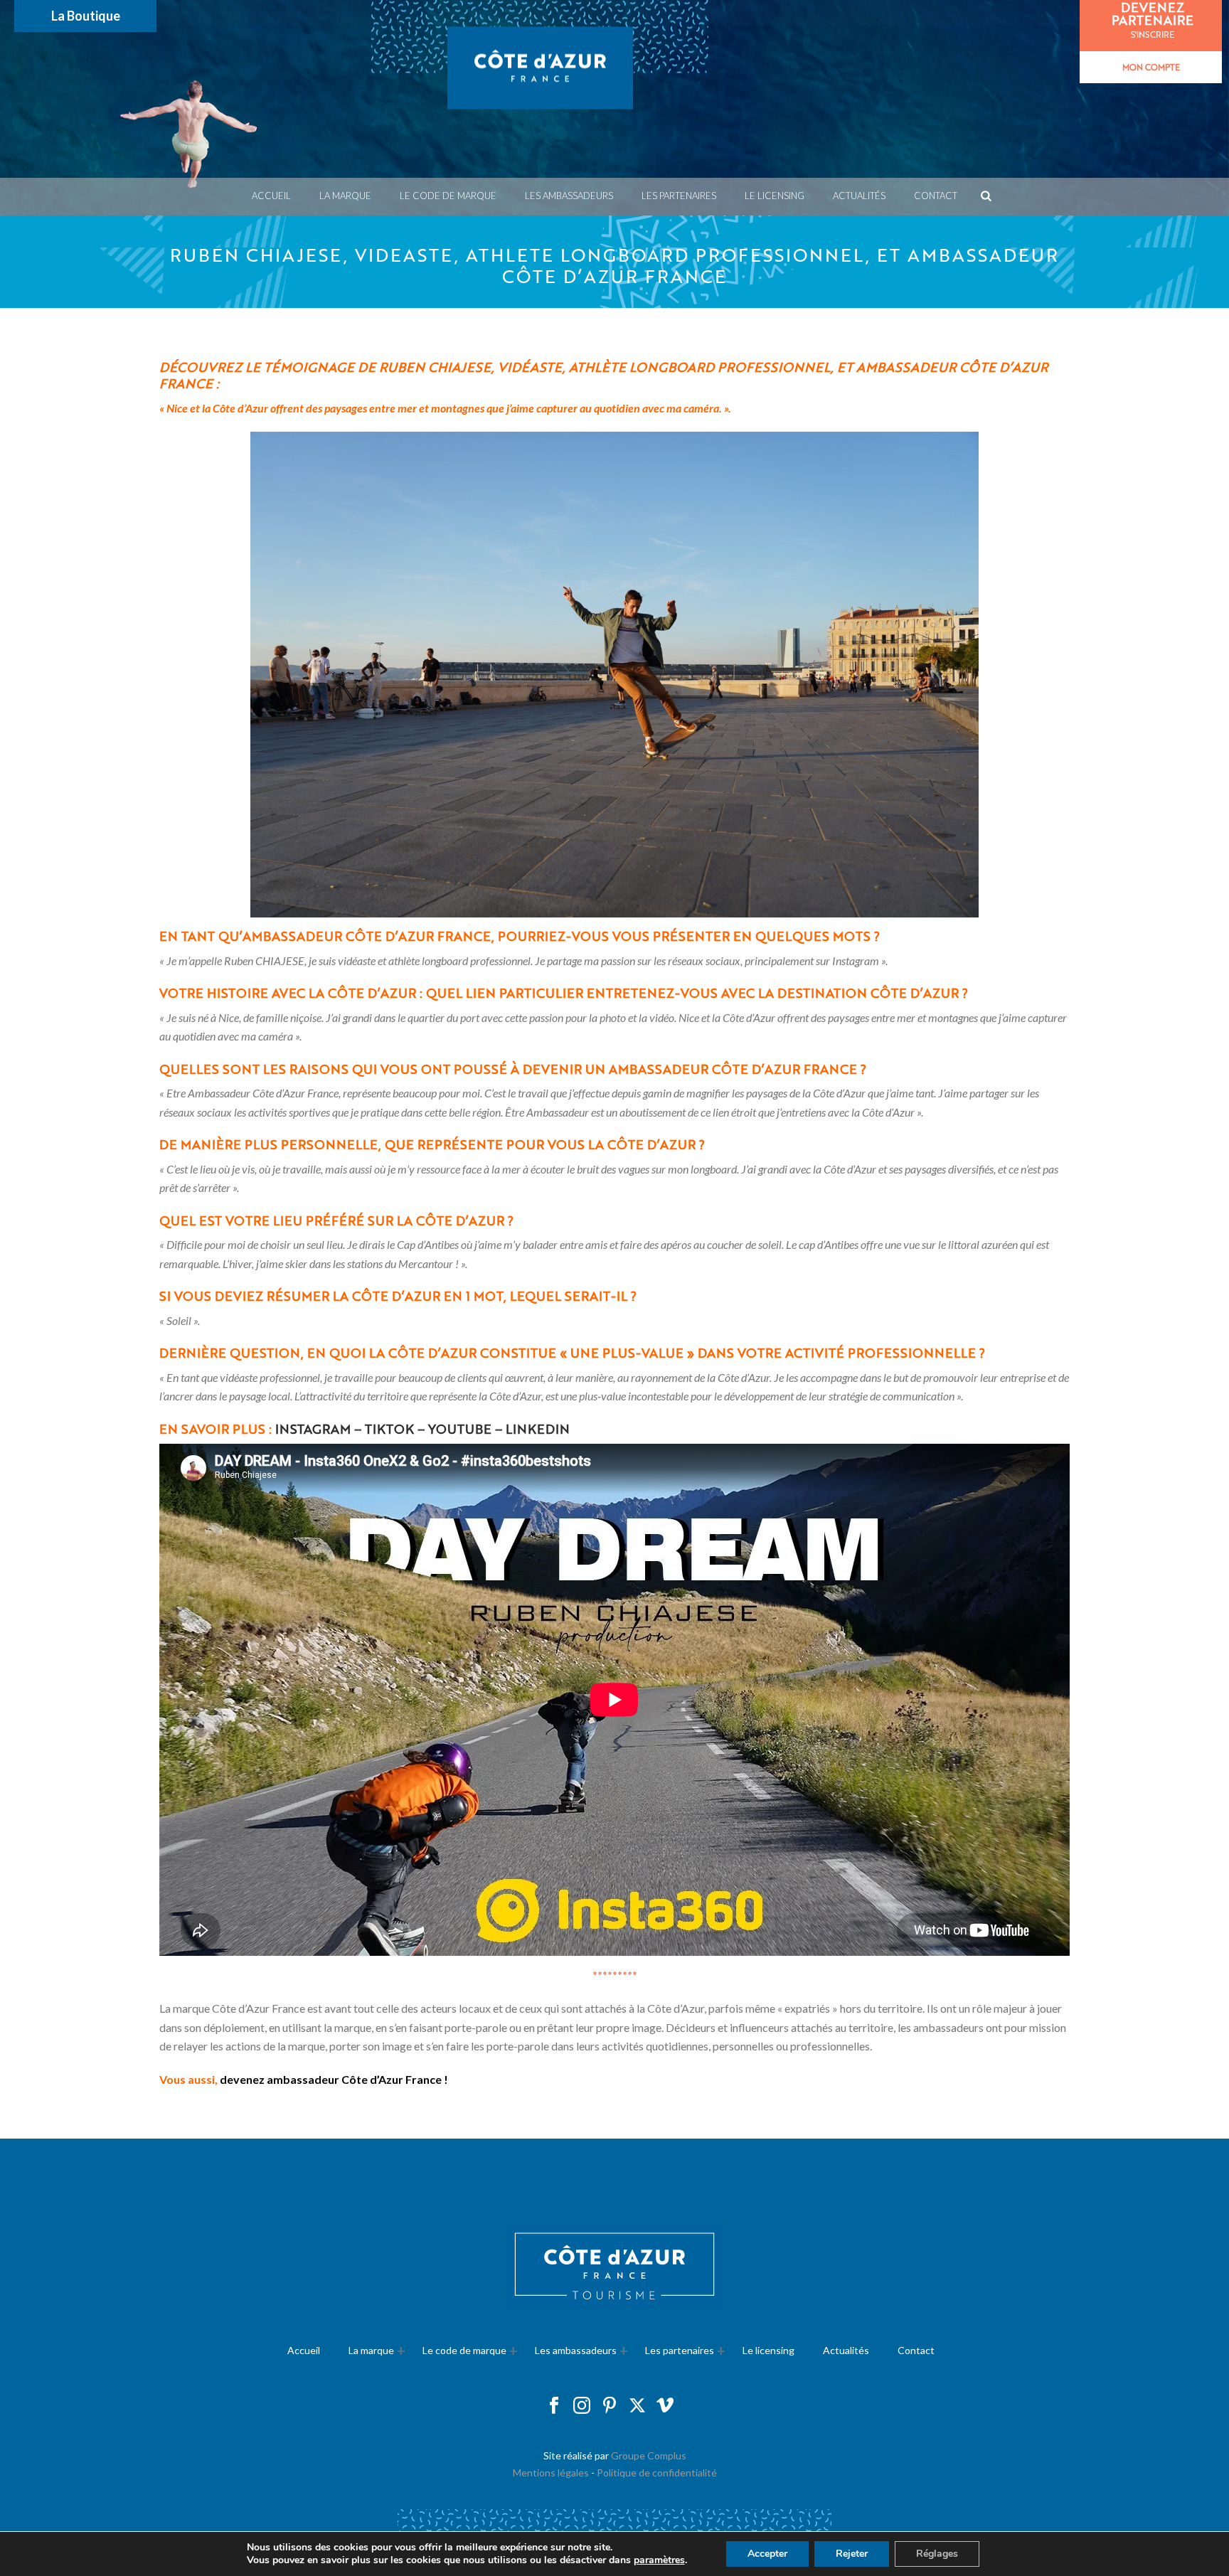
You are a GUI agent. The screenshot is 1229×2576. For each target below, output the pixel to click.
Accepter (767, 2554)
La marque (345, 196)
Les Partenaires (679, 196)
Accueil (271, 196)
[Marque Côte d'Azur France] (540, 89)
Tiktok (389, 1428)
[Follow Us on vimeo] (665, 2406)
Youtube (460, 1428)
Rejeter (852, 2554)
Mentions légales (551, 2473)
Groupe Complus (649, 2455)
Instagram (313, 1428)
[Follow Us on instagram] (582, 2406)
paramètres (659, 2560)
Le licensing (775, 196)
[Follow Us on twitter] (637, 2406)
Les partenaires (680, 2350)
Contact (936, 196)
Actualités (859, 196)
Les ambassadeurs (569, 196)
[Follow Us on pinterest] (610, 2406)
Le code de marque (448, 196)
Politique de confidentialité (657, 2473)
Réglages (937, 2554)
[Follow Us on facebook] (554, 2406)
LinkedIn (538, 1428)
